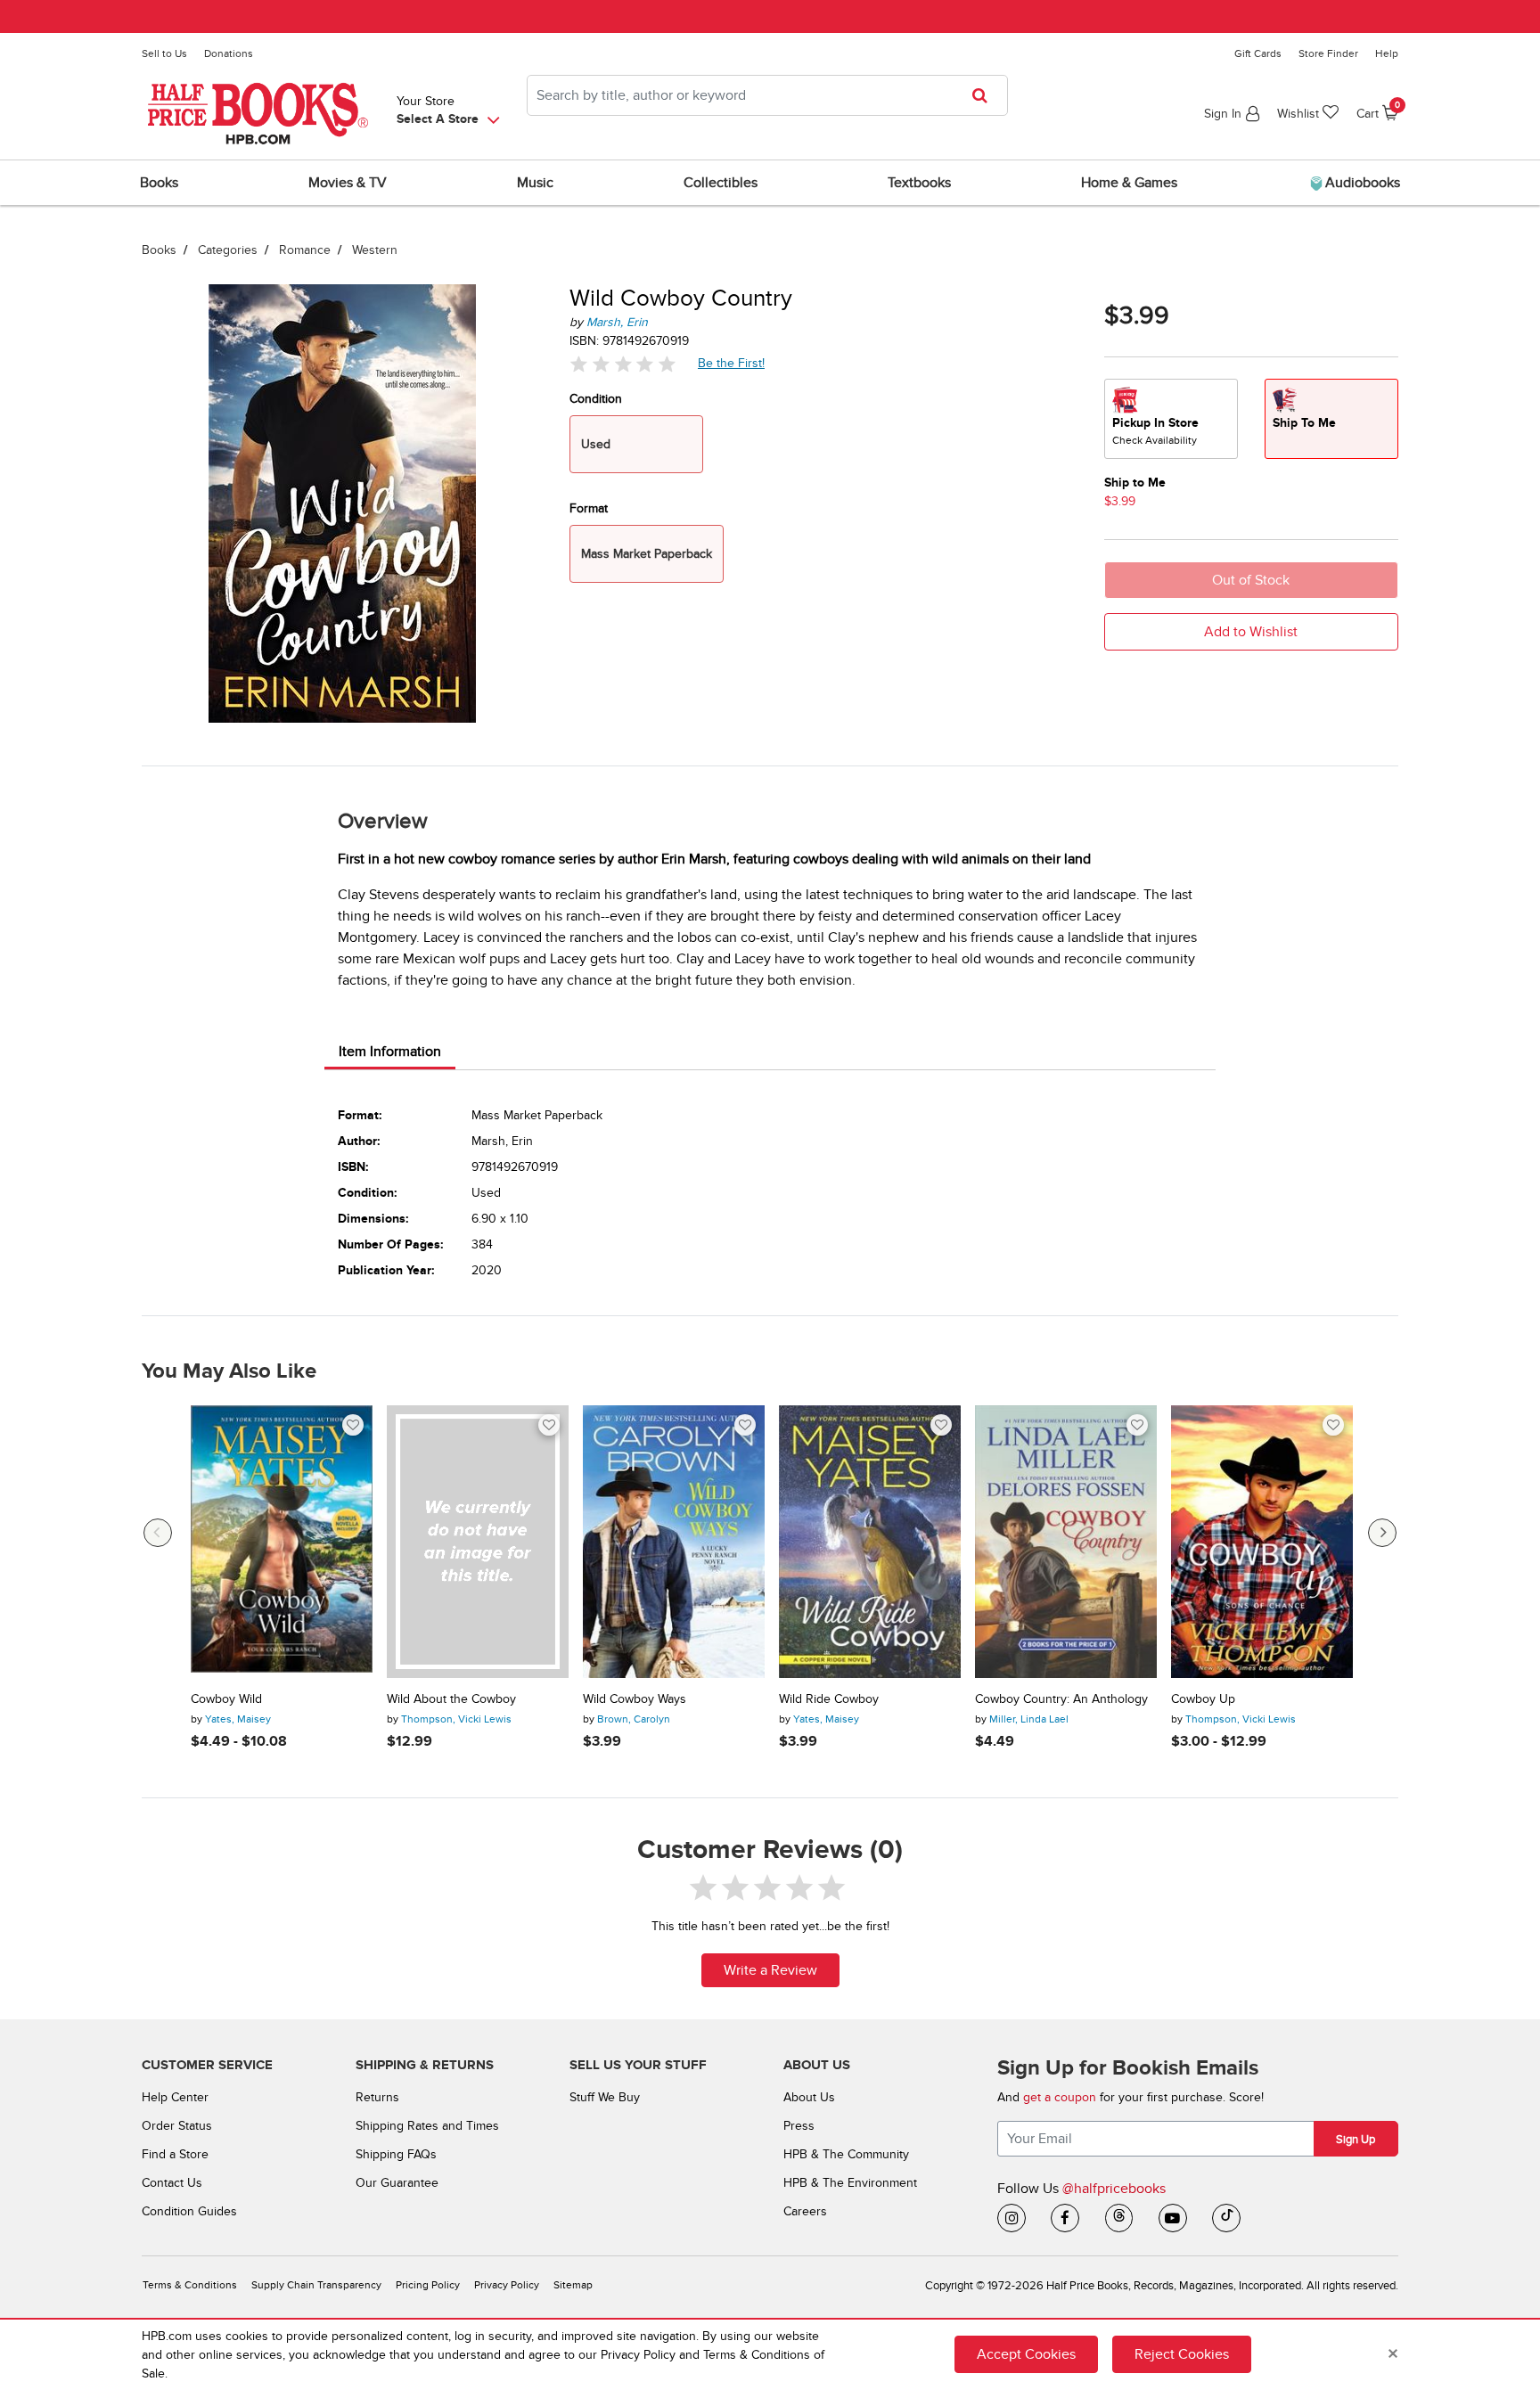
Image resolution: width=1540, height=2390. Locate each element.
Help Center (175, 2097)
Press (799, 2126)
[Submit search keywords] (985, 95)
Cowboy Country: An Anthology (1061, 1699)
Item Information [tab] (390, 1052)
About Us (809, 2097)
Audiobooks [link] (1361, 183)
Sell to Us (164, 53)
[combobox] (767, 95)
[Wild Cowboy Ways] (674, 1542)
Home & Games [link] (1129, 183)
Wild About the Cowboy (451, 1699)
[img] (623, 364)
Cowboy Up (1203, 1699)
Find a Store (175, 2154)
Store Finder (1328, 53)
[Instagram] (1012, 2218)
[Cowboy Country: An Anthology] (1066, 1542)
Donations (229, 53)
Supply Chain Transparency (316, 2285)
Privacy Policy (507, 2285)
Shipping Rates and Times (427, 2126)
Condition (596, 399)
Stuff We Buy (605, 2097)
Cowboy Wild (226, 1699)
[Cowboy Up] (1262, 1542)
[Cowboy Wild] (282, 1542)
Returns (377, 2097)
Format (589, 508)
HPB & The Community (846, 2154)
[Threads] (1119, 2218)
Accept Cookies (1026, 2354)
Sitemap (573, 2285)
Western (375, 250)
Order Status (177, 2126)
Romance (305, 250)
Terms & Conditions (190, 2285)
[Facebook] (1065, 2218)
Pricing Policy (428, 2285)
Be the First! (732, 363)
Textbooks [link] (919, 183)
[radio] (1171, 419)
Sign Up (1356, 2140)
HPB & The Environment (850, 2183)
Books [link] (159, 183)
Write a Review (770, 1970)
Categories (228, 250)
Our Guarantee (397, 2183)
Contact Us (172, 2183)
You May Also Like (229, 1371)
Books (159, 250)
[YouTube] (1173, 2218)
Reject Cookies (1182, 2354)
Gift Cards (1258, 53)
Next (1382, 1533)
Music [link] (535, 183)
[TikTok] (1226, 2218)
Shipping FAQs (396, 2154)
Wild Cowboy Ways (635, 1699)
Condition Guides (189, 2211)
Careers (805, 2211)
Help (1387, 53)
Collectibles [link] (721, 183)
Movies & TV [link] (348, 183)
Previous (158, 1533)
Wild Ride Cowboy (829, 1699)
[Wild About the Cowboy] (478, 1542)
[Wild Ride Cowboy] (870, 1542)
